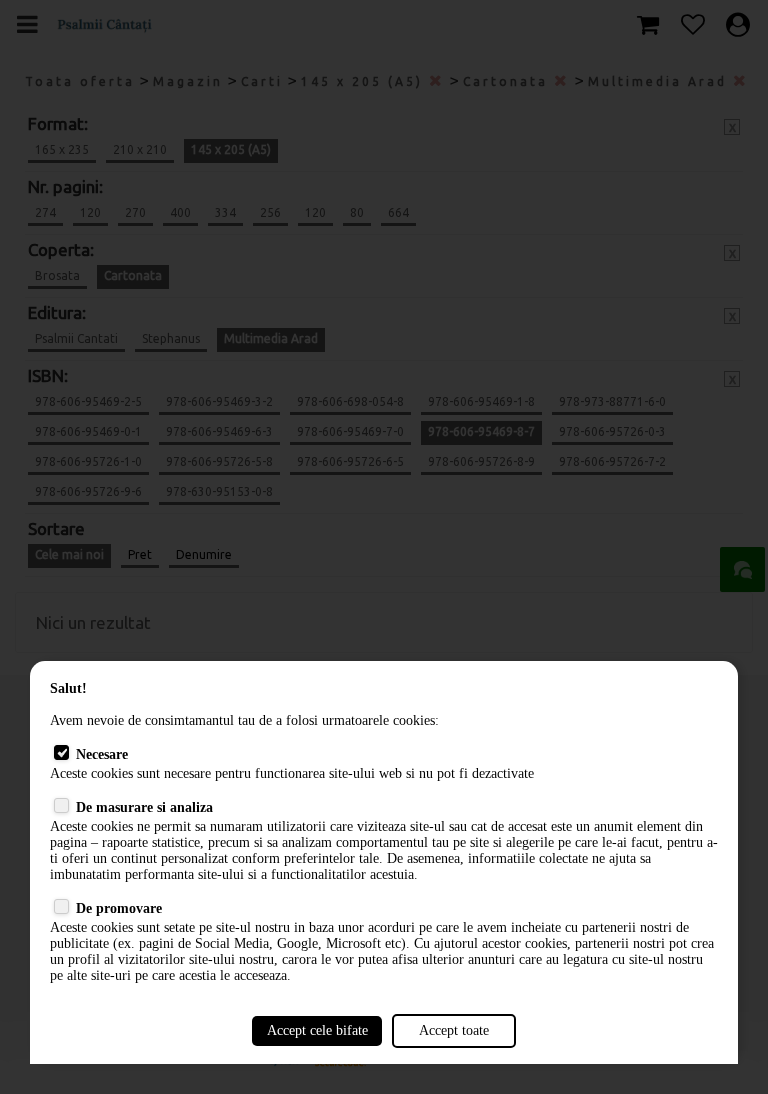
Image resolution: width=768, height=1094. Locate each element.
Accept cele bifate (317, 1030)
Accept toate (454, 1030)
